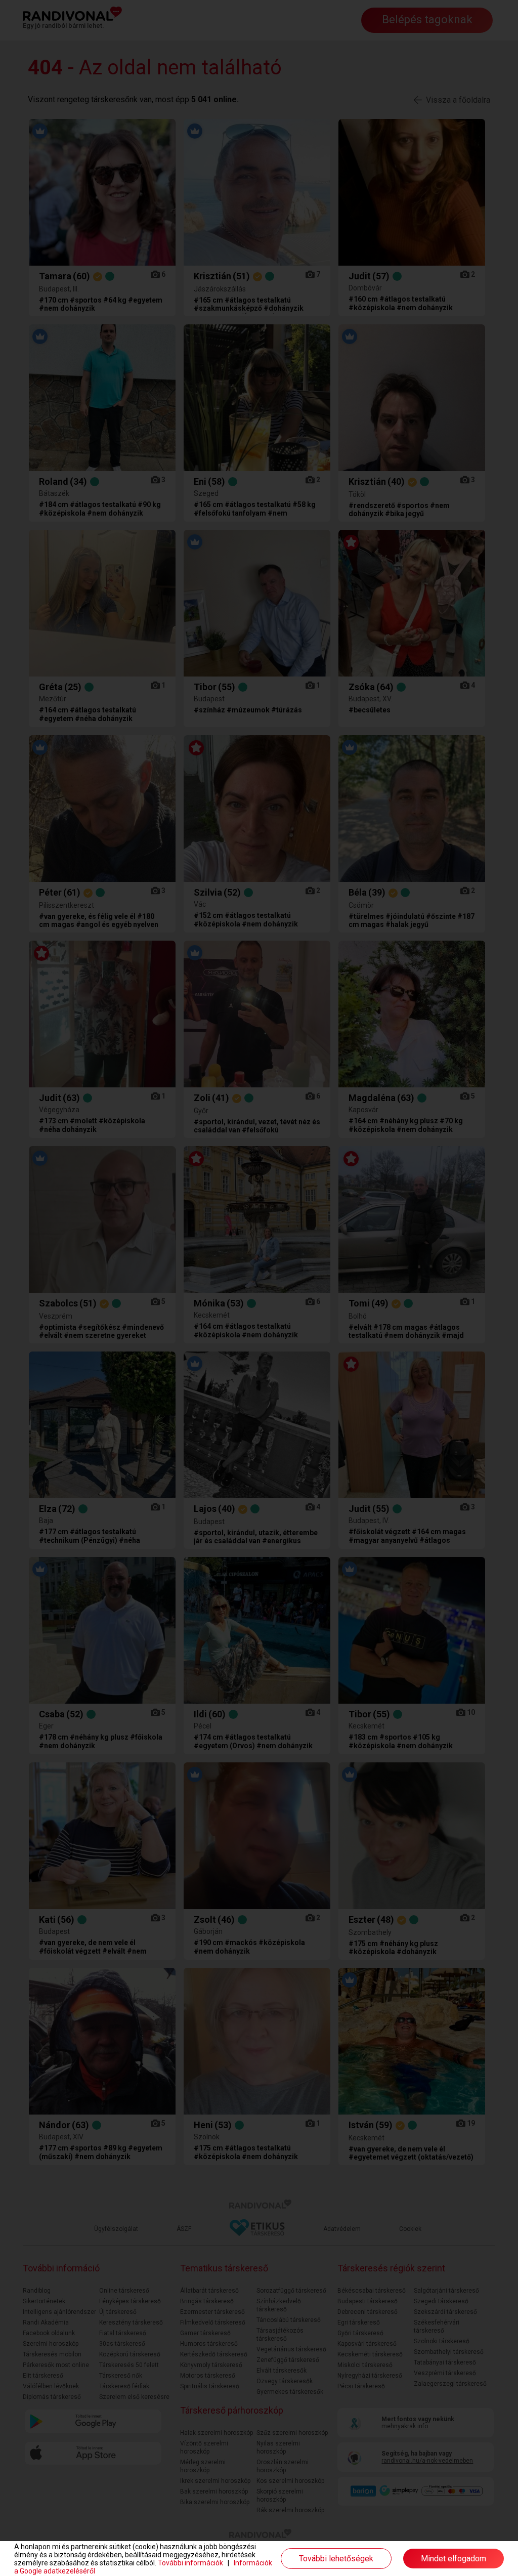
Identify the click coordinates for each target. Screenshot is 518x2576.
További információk (190, 2563)
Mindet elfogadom (454, 2559)
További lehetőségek (336, 2559)
